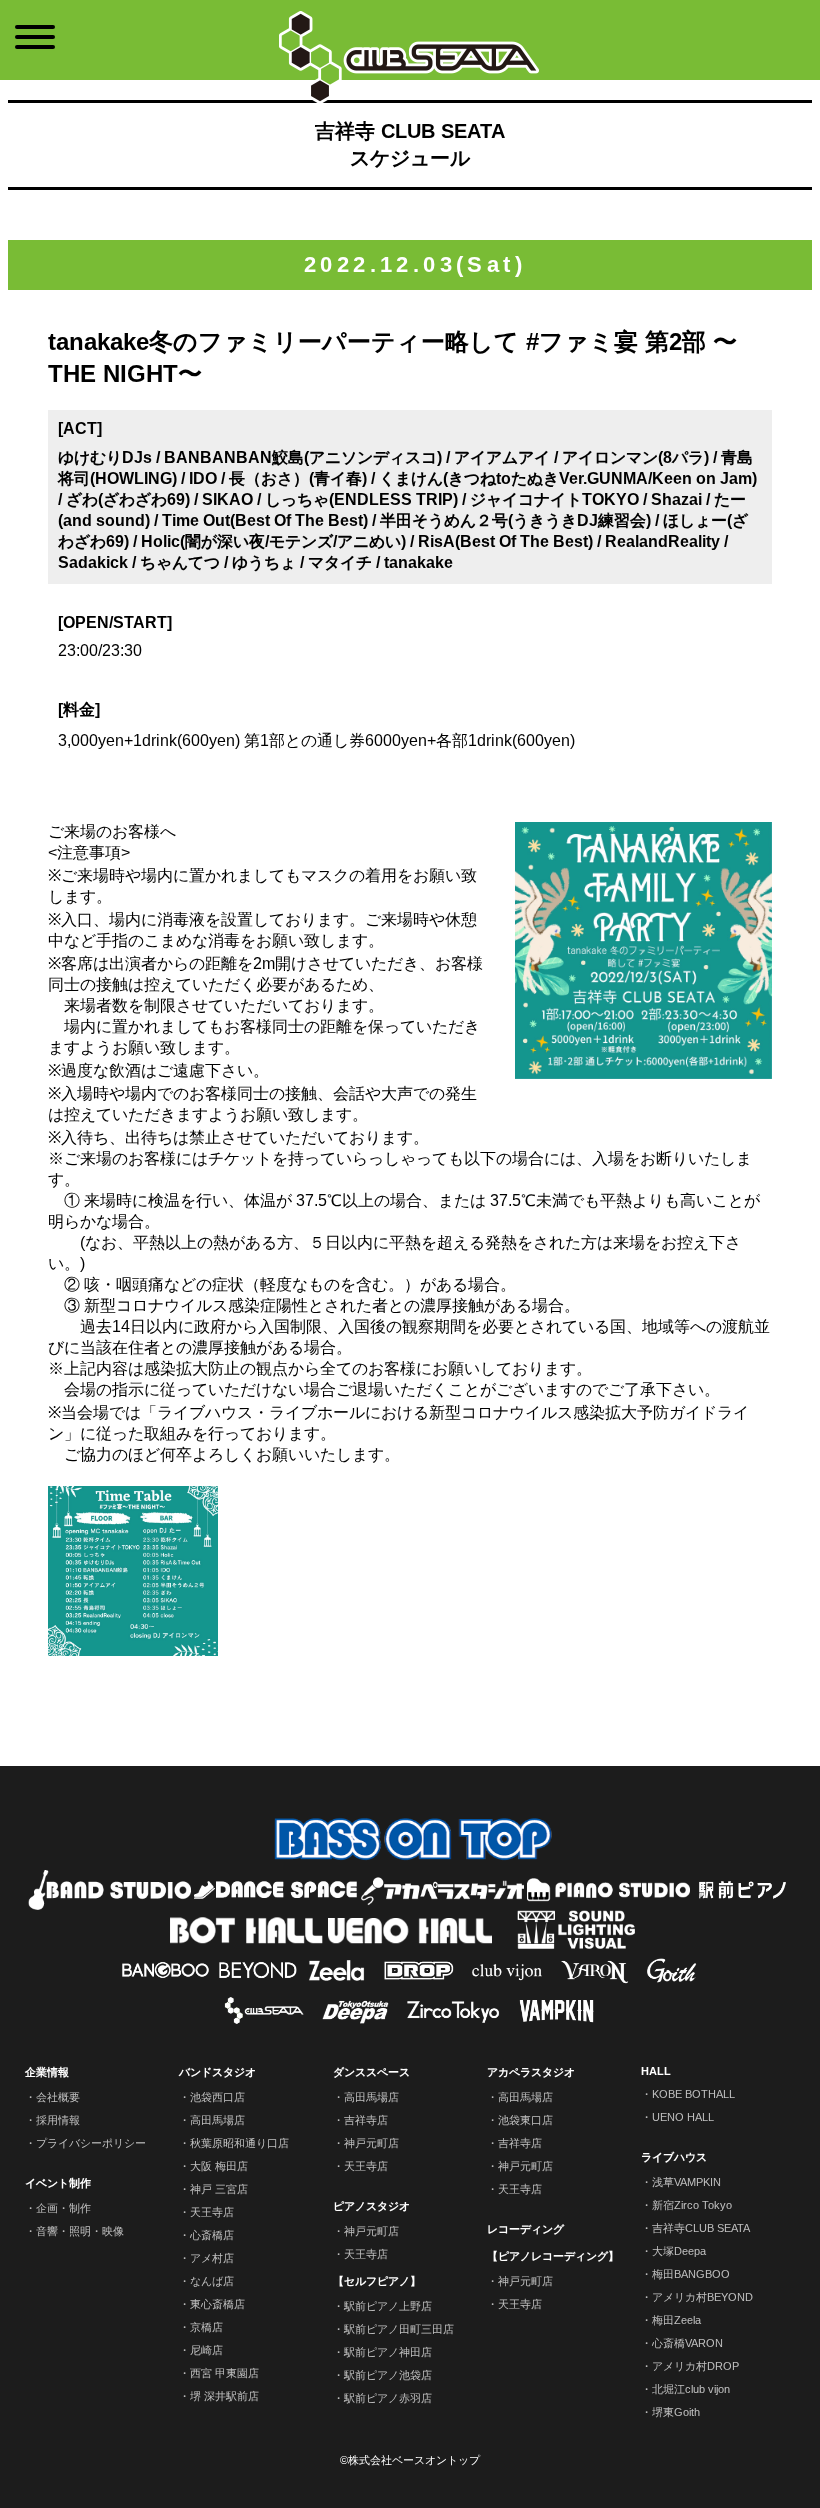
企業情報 (47, 2072)
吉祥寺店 (366, 2120)
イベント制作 (58, 2183)
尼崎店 (206, 2350)
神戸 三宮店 (219, 2189)
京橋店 (206, 2327)
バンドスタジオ (217, 2072)
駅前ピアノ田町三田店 (399, 2329)
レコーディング (525, 2229)
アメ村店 (212, 2258)
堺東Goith (676, 2412)
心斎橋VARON (687, 2343)
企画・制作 (63, 2208)
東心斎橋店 (217, 2304)
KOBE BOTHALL (693, 2094)
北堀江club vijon (691, 2389)
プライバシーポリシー (91, 2143)
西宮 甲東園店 (224, 2373)
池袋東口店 (525, 2120)
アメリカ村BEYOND (702, 2297)
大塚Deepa (679, 2251)
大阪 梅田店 (219, 2166)
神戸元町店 (371, 2143)
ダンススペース (371, 2072)
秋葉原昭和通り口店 (239, 2143)
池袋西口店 (217, 2097)
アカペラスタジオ (531, 2072)
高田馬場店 (217, 2120)
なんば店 (212, 2281)
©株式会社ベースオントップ (410, 2460)
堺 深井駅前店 (224, 2396)
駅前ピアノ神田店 (388, 2352)
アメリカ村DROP (695, 2366)
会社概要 (58, 2097)
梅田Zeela (676, 2320)
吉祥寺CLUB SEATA (701, 2228)
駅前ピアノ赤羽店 (388, 2398)
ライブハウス (674, 2157)
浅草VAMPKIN (686, 2182)
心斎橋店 (212, 2235)
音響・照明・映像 (80, 2231)
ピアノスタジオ (371, 2206)
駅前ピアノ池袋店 (388, 2375)
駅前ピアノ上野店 (388, 2306)
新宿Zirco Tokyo (692, 2205)
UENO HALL (683, 2117)
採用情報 (58, 2120)
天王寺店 (212, 2212)
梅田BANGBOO (691, 2274)
